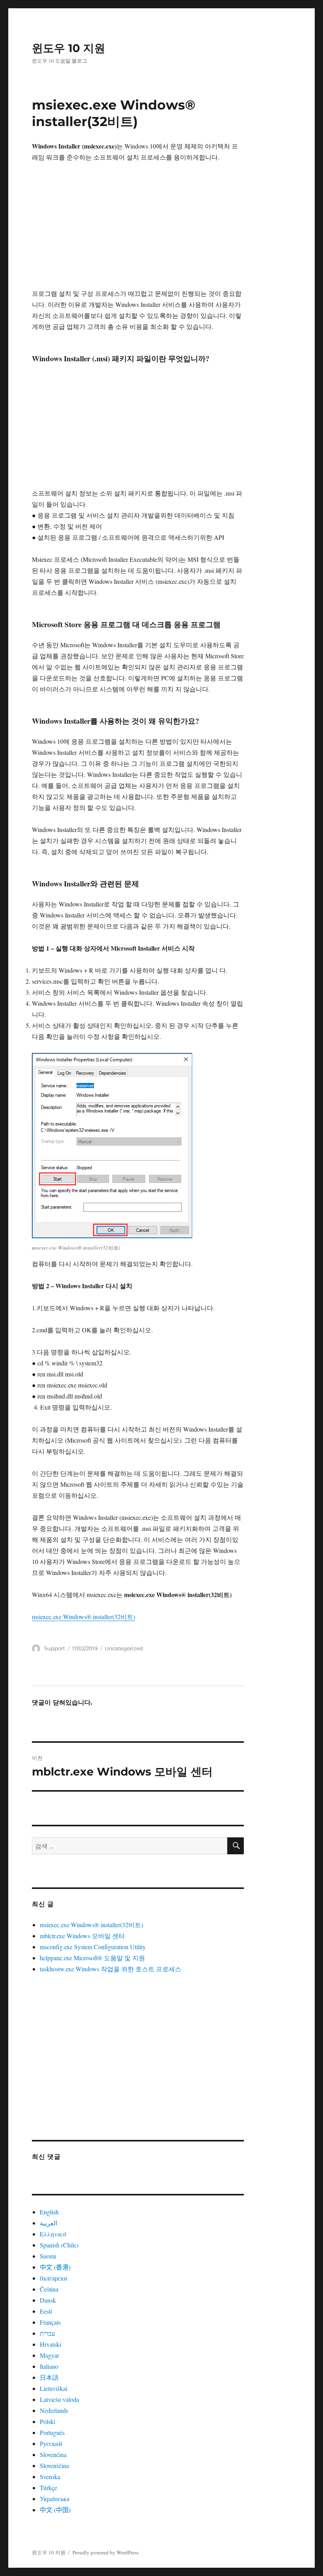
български (54, 2278)
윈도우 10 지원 (69, 48)
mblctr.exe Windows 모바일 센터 (82, 1936)
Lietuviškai (54, 2388)
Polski (47, 2421)
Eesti (46, 2311)
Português (52, 2432)
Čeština (49, 2289)
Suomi (48, 2256)
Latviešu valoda (59, 2399)
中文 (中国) (55, 2510)
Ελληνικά (53, 2234)
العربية (48, 2223)
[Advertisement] (140, 230)
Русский (51, 2443)
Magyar (49, 2355)
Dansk (48, 2300)
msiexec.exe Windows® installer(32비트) (84, 1617)
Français (50, 2322)
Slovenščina (54, 2465)
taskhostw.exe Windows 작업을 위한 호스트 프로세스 (110, 1969)
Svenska (50, 2477)
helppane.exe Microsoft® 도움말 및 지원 (92, 1958)
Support (55, 1648)
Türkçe (48, 2488)
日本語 (49, 2377)
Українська (55, 2499)
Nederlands (54, 2410)
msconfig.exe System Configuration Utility (93, 1947)
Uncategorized (124, 1648)
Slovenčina (53, 2454)
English (49, 2212)
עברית (47, 2333)
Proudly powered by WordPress (106, 2552)
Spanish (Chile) (59, 2245)
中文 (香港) (55, 2267)
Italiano (49, 2366)
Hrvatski (50, 2344)
